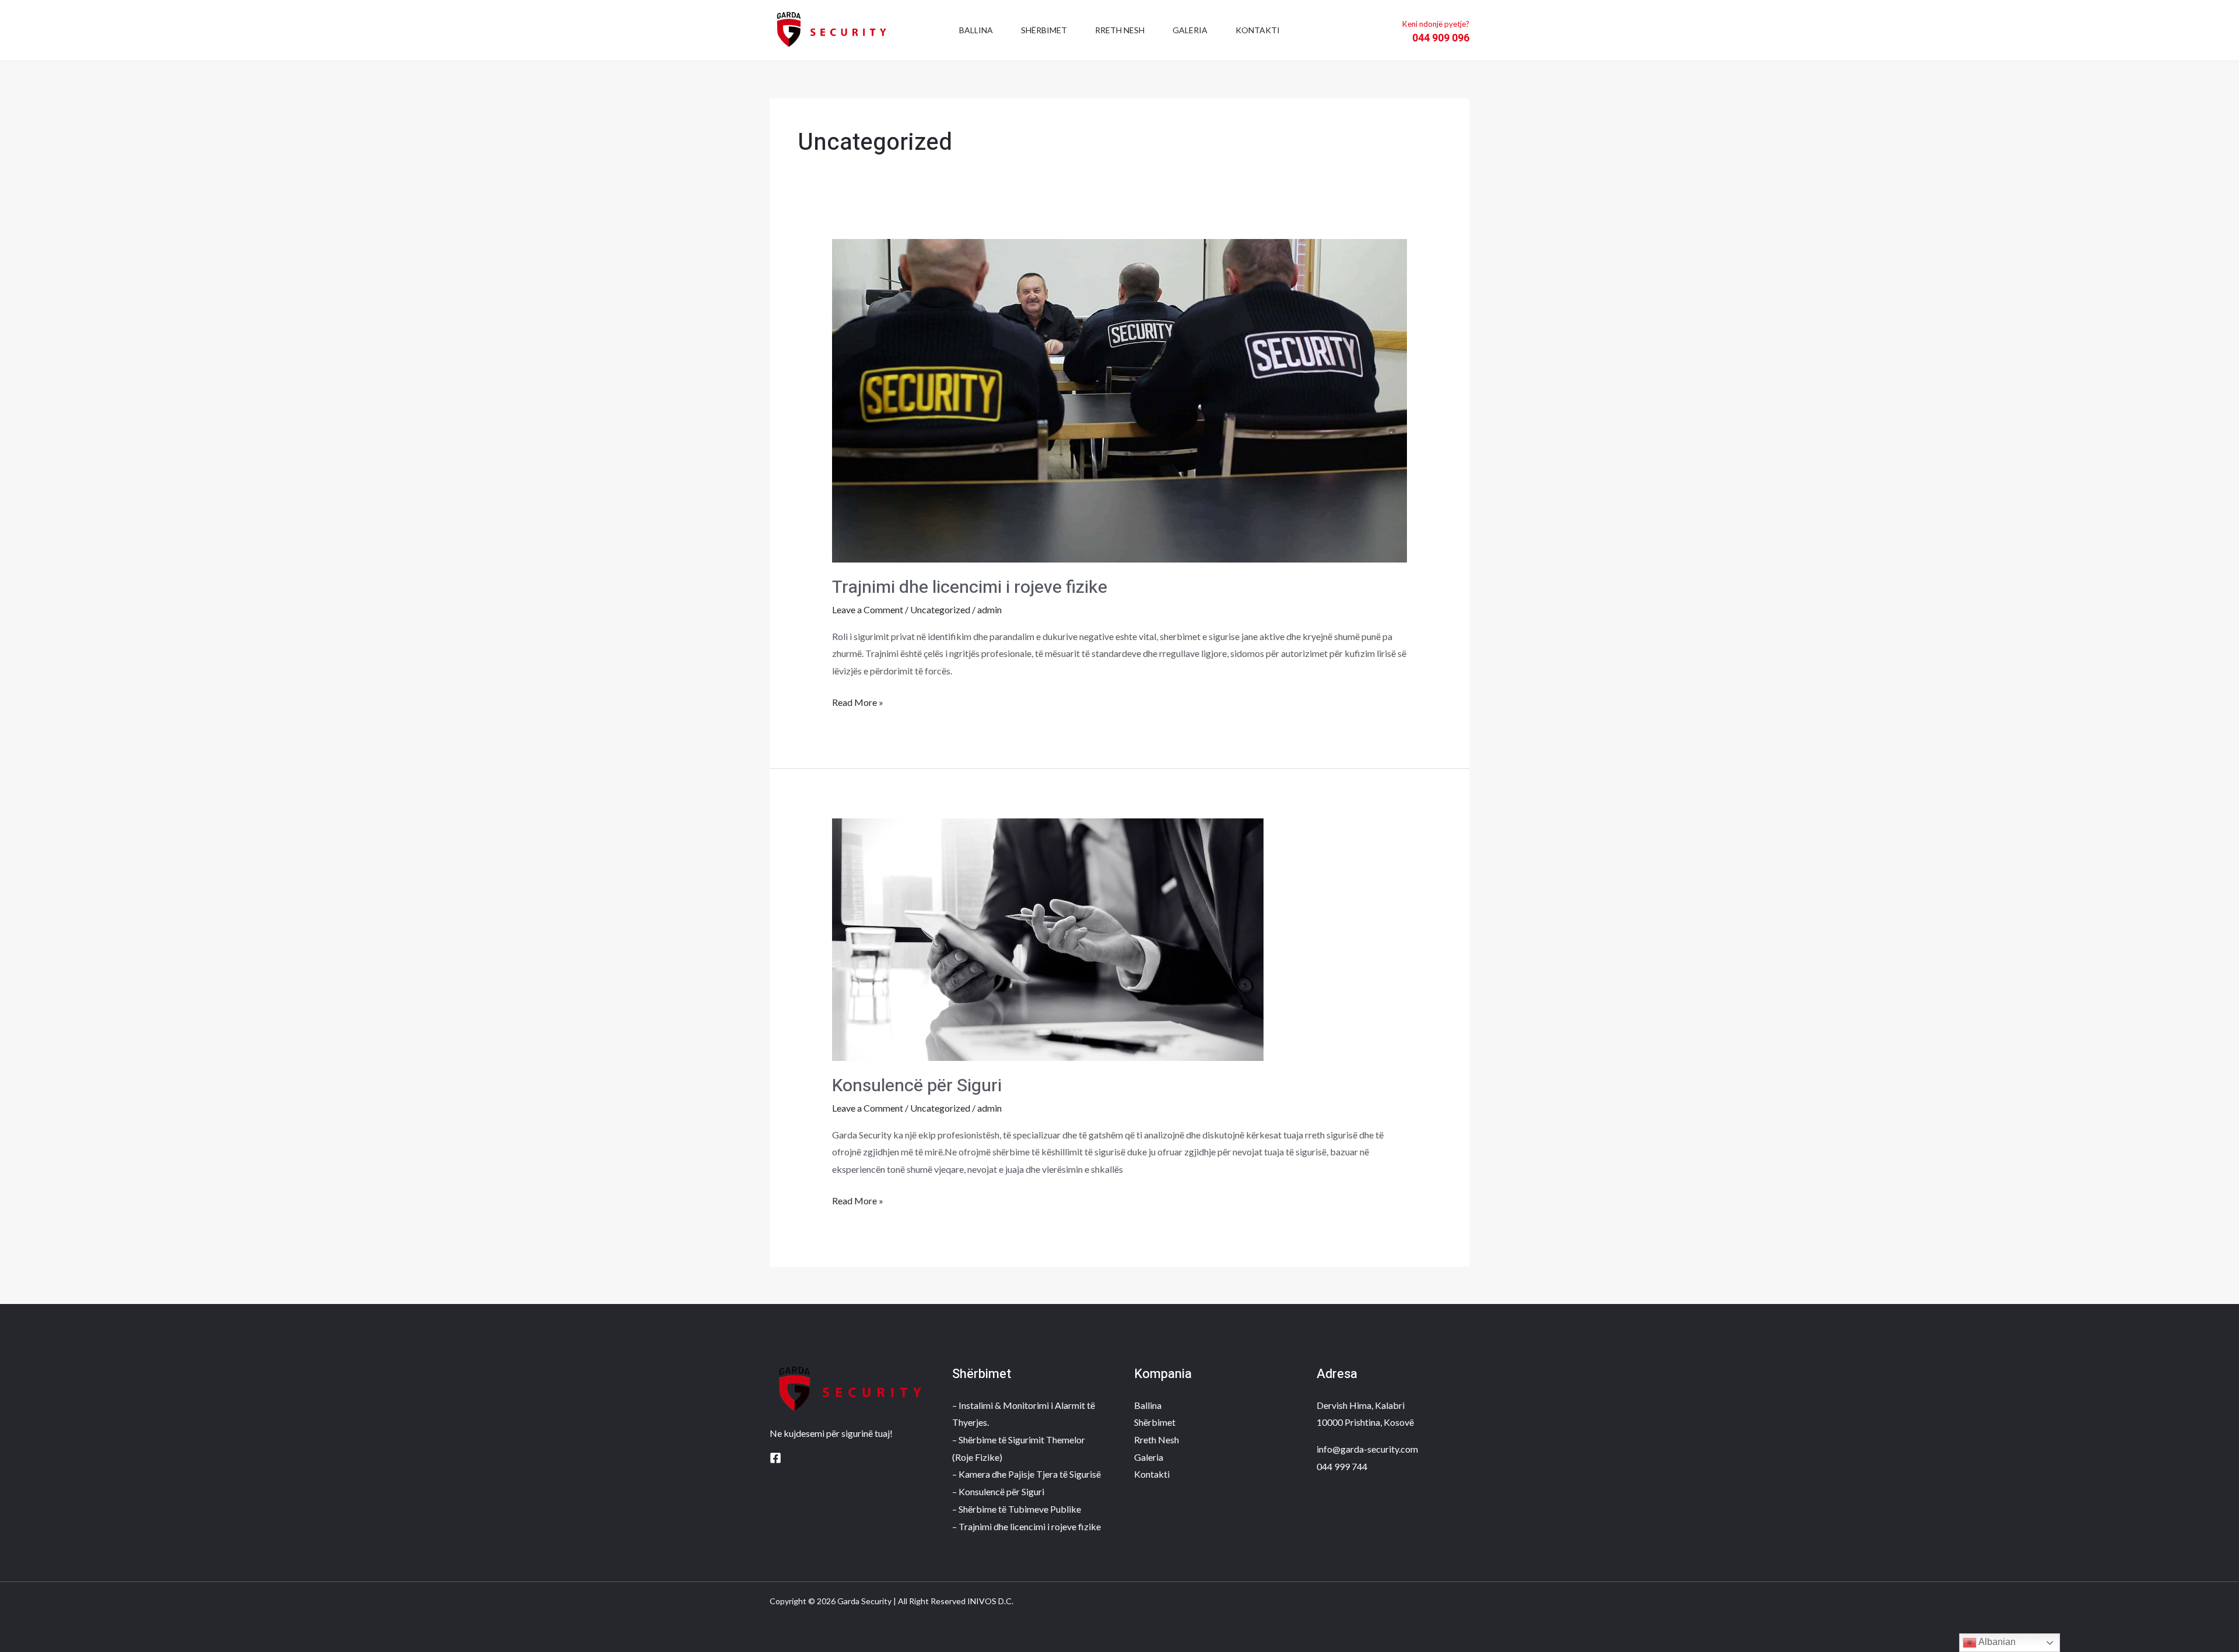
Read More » (858, 701)
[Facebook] (775, 1458)
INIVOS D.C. (990, 1601)
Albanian (1996, 1642)
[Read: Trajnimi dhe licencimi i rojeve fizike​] (1120, 400)
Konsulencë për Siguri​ (917, 1086)
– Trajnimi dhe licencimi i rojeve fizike (1026, 1526)
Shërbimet (1044, 30)
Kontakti (1258, 30)
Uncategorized (940, 609)
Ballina (976, 30)
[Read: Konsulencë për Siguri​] (1048, 938)
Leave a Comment (868, 609)
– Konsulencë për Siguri (998, 1491)
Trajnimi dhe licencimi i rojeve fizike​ (970, 588)
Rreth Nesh (1120, 30)
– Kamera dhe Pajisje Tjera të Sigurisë (1026, 1474)
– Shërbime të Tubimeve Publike (1017, 1509)
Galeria (1190, 30)
